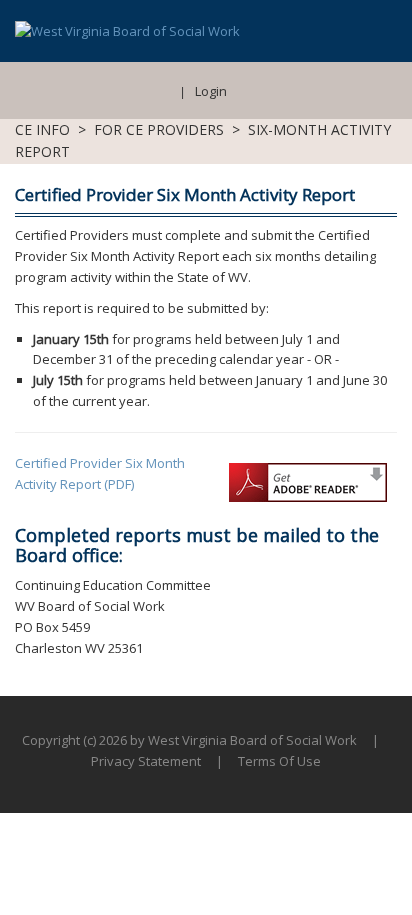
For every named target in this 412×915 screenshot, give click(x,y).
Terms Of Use (279, 761)
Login (211, 91)
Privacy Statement (146, 761)
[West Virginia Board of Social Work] (127, 30)
